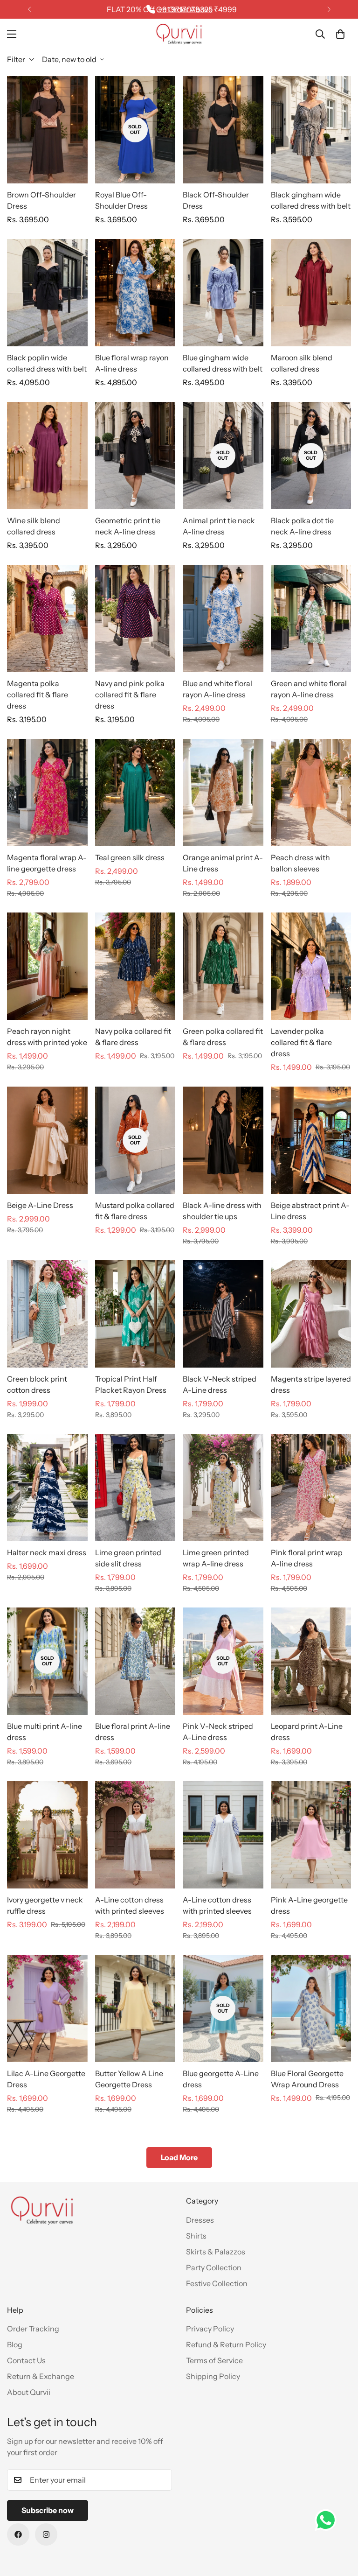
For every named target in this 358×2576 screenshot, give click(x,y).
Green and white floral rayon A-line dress (309, 689)
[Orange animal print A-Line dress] (223, 793)
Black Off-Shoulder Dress (216, 200)
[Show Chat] (328, 2520)
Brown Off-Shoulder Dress (41, 200)
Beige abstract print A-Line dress (310, 1211)
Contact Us (26, 2360)
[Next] (329, 9)
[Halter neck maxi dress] (47, 1488)
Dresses (200, 2220)
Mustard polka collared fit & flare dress (135, 1211)
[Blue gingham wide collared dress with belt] (223, 293)
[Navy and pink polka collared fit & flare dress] (135, 618)
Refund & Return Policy (226, 2344)
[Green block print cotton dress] (47, 1314)
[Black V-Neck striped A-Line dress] (223, 1314)
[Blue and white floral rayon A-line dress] (223, 618)
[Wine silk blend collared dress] (47, 456)
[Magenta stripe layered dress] (311, 1314)
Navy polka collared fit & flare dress (133, 1037)
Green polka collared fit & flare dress (223, 1037)
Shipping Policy (213, 2376)
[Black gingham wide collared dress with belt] (311, 130)
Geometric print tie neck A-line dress (128, 526)
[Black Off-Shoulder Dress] (223, 130)
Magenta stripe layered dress (311, 1384)
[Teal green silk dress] (135, 793)
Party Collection (214, 2267)
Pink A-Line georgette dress (309, 1905)
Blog (15, 2344)
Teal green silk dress (130, 857)
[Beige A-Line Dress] (47, 1140)
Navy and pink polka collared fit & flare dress (130, 695)
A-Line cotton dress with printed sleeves (130, 1905)
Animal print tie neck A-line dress (219, 526)
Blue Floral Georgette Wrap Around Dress (307, 2079)
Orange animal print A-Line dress (223, 863)
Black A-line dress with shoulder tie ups (222, 1211)
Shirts (196, 2236)
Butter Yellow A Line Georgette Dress (129, 2079)
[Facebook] (18, 2534)
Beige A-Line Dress (40, 1205)
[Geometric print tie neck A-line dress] (135, 456)
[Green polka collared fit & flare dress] (223, 966)
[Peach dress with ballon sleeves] (311, 793)
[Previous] (29, 9)
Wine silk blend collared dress (34, 526)
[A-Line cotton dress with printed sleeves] (135, 1835)
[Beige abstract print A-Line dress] (311, 1140)
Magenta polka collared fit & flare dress (38, 695)
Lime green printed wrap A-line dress (216, 1558)
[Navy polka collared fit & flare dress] (135, 966)
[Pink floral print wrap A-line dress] (311, 1488)
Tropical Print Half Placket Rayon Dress (131, 1384)
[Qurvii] (179, 34)
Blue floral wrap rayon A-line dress (132, 363)
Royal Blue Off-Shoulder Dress (121, 200)
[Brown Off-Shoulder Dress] (47, 130)
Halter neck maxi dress (47, 1552)
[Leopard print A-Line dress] (311, 1661)
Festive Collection (217, 2283)
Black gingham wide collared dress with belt (311, 200)
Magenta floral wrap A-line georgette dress (47, 863)
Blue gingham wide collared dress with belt (223, 363)
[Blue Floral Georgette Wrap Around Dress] (311, 2008)
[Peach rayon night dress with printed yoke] (47, 966)
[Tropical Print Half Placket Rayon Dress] (135, 1314)
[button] (340, 34)
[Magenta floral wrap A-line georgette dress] (47, 793)
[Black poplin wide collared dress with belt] (47, 293)
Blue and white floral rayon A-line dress (217, 689)
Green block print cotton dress (37, 1384)
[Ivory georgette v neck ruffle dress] (47, 1835)
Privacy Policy (210, 2329)
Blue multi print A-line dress (45, 1732)
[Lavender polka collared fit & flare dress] (311, 966)
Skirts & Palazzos (216, 2252)
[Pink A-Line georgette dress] (311, 1835)
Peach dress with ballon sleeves (300, 863)
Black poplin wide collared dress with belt (47, 363)
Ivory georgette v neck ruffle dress (45, 1905)
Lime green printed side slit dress (128, 1558)
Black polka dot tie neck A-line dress (302, 526)
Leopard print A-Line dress (307, 1732)
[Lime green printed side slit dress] (135, 1488)
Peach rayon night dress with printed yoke (47, 1037)
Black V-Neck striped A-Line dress (220, 1384)
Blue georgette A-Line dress (221, 2079)
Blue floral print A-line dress (133, 1732)
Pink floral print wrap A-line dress (307, 1558)
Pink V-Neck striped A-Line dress (218, 1732)
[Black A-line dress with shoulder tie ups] (223, 1140)
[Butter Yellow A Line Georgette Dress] (135, 2008)
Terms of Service (214, 2360)
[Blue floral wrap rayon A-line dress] (135, 293)
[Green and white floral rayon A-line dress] (311, 618)
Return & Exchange (41, 2376)
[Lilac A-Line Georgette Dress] (47, 2008)
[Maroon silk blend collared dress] (311, 293)
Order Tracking (33, 2329)
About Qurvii (29, 2392)
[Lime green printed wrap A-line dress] (223, 1488)
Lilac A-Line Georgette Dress (46, 2079)
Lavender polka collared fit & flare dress (301, 1042)
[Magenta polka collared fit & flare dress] (47, 618)
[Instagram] (46, 2534)
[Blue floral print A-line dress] (135, 1661)
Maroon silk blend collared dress (302, 363)
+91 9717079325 (185, 9)
